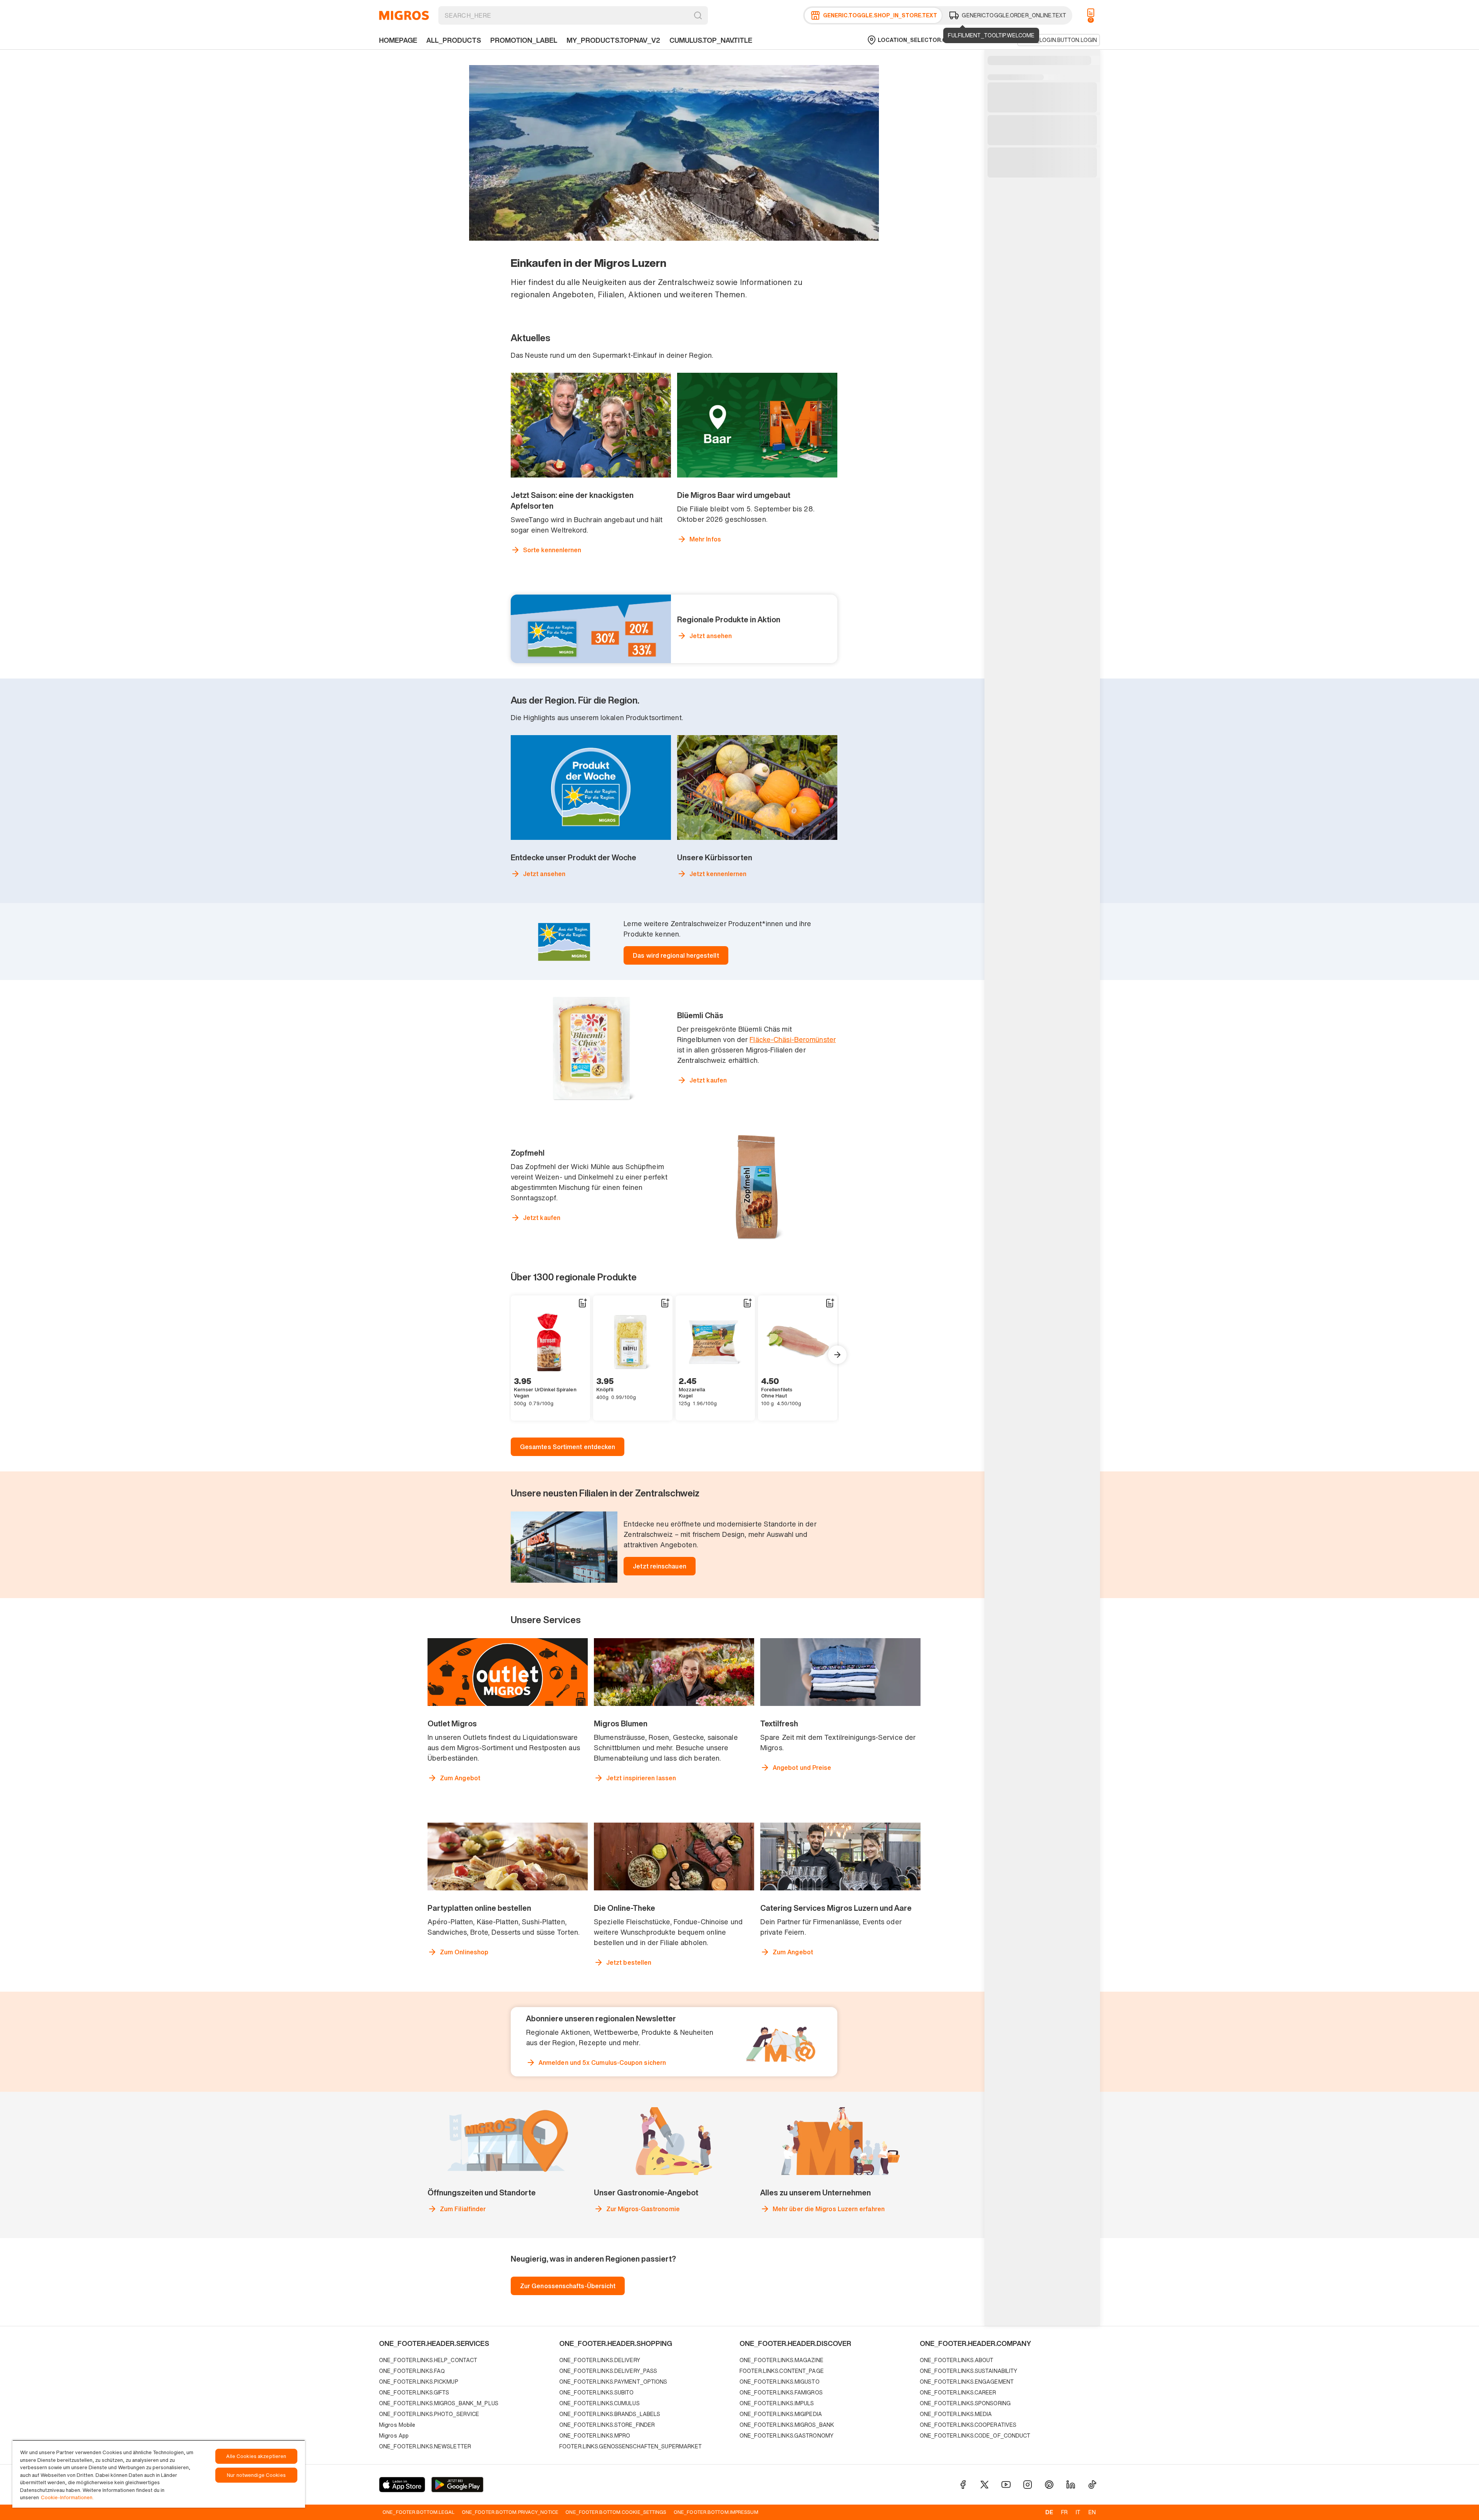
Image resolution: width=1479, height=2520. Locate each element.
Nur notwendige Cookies (256, 2475)
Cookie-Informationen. (67, 2497)
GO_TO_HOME (404, 15)
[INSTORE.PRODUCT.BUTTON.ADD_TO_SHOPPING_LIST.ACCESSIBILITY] (582, 1303)
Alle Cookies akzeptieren (256, 2456)
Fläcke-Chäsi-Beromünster (793, 1039)
